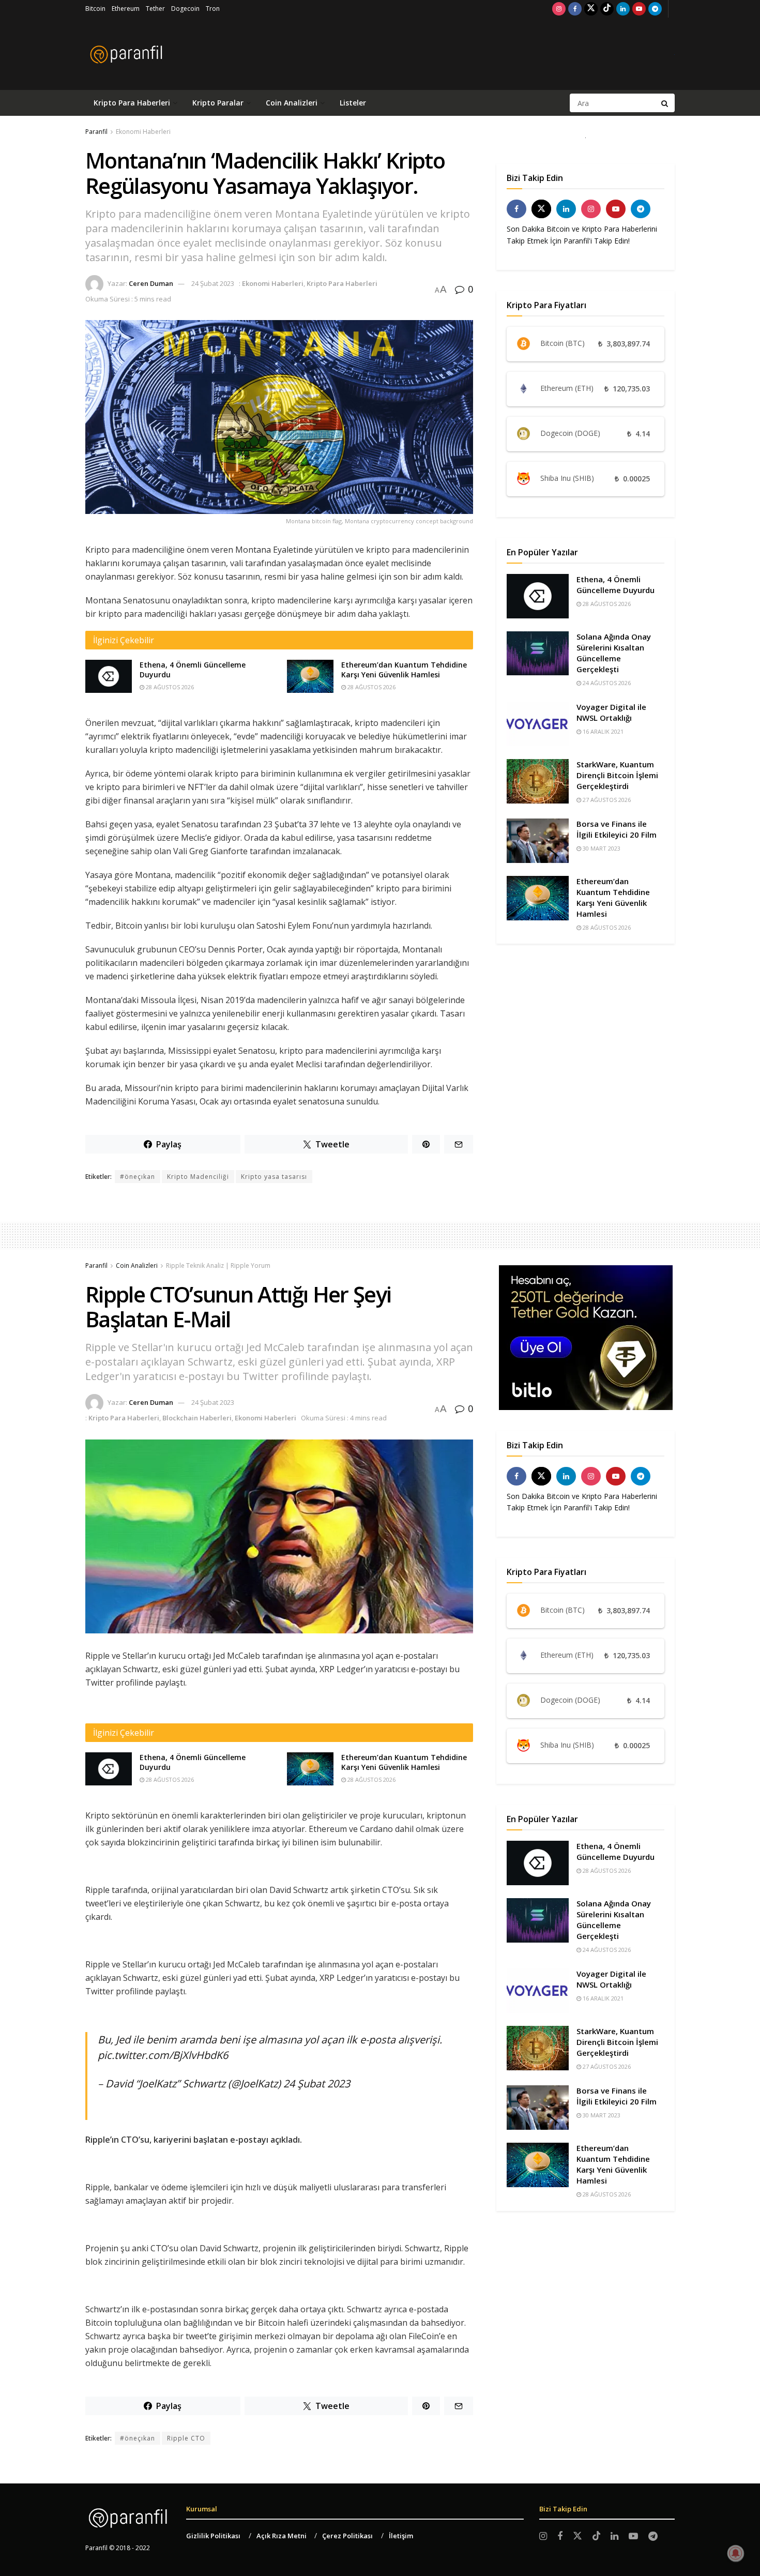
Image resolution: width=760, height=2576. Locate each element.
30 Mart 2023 (601, 848)
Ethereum (126, 9)
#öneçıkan (138, 1177)
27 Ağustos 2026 (606, 800)
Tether (155, 9)
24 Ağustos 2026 (606, 683)
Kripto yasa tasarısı (274, 1177)
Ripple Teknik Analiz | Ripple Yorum (218, 1266)
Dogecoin (185, 9)
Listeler (353, 103)
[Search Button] (665, 103)
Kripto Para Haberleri (132, 103)
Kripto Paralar (218, 103)
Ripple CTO (186, 2438)
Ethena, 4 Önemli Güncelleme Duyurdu (615, 585)
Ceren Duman (151, 283)
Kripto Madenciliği (198, 1177)
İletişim (401, 2536)
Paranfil (96, 132)
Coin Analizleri (292, 103)
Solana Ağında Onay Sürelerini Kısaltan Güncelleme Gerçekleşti (614, 653)
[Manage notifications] (736, 2553)
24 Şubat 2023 (213, 283)
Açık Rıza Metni (282, 2536)
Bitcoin (95, 9)
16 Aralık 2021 (602, 731)
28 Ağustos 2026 (169, 687)
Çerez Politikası (347, 2536)
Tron (213, 9)
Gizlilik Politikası (213, 2536)
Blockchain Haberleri (197, 1418)
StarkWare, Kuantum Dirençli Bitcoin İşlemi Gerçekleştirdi (617, 775)
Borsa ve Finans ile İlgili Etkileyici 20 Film (617, 829)
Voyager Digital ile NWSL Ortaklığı (611, 712)
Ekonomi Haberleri (143, 132)
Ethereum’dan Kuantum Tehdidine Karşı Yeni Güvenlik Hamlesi (404, 670)
